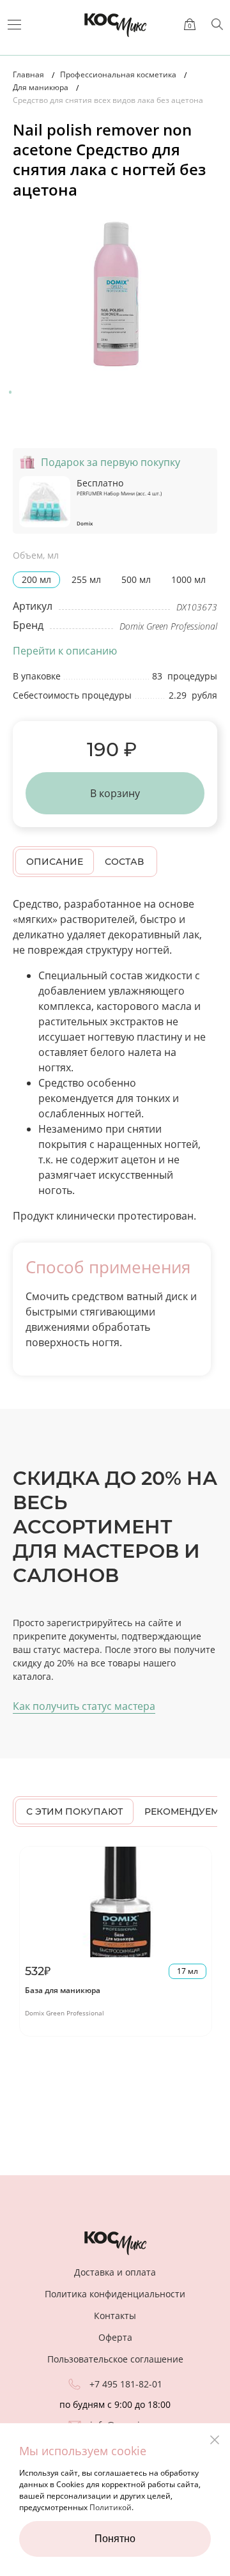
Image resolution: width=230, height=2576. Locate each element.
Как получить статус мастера (84, 1706)
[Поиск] (217, 24)
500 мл (136, 579)
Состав (124, 862)
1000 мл (188, 579)
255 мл (86, 579)
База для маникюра (63, 1990)
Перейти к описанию (65, 651)
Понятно (115, 2539)
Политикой (111, 2507)
